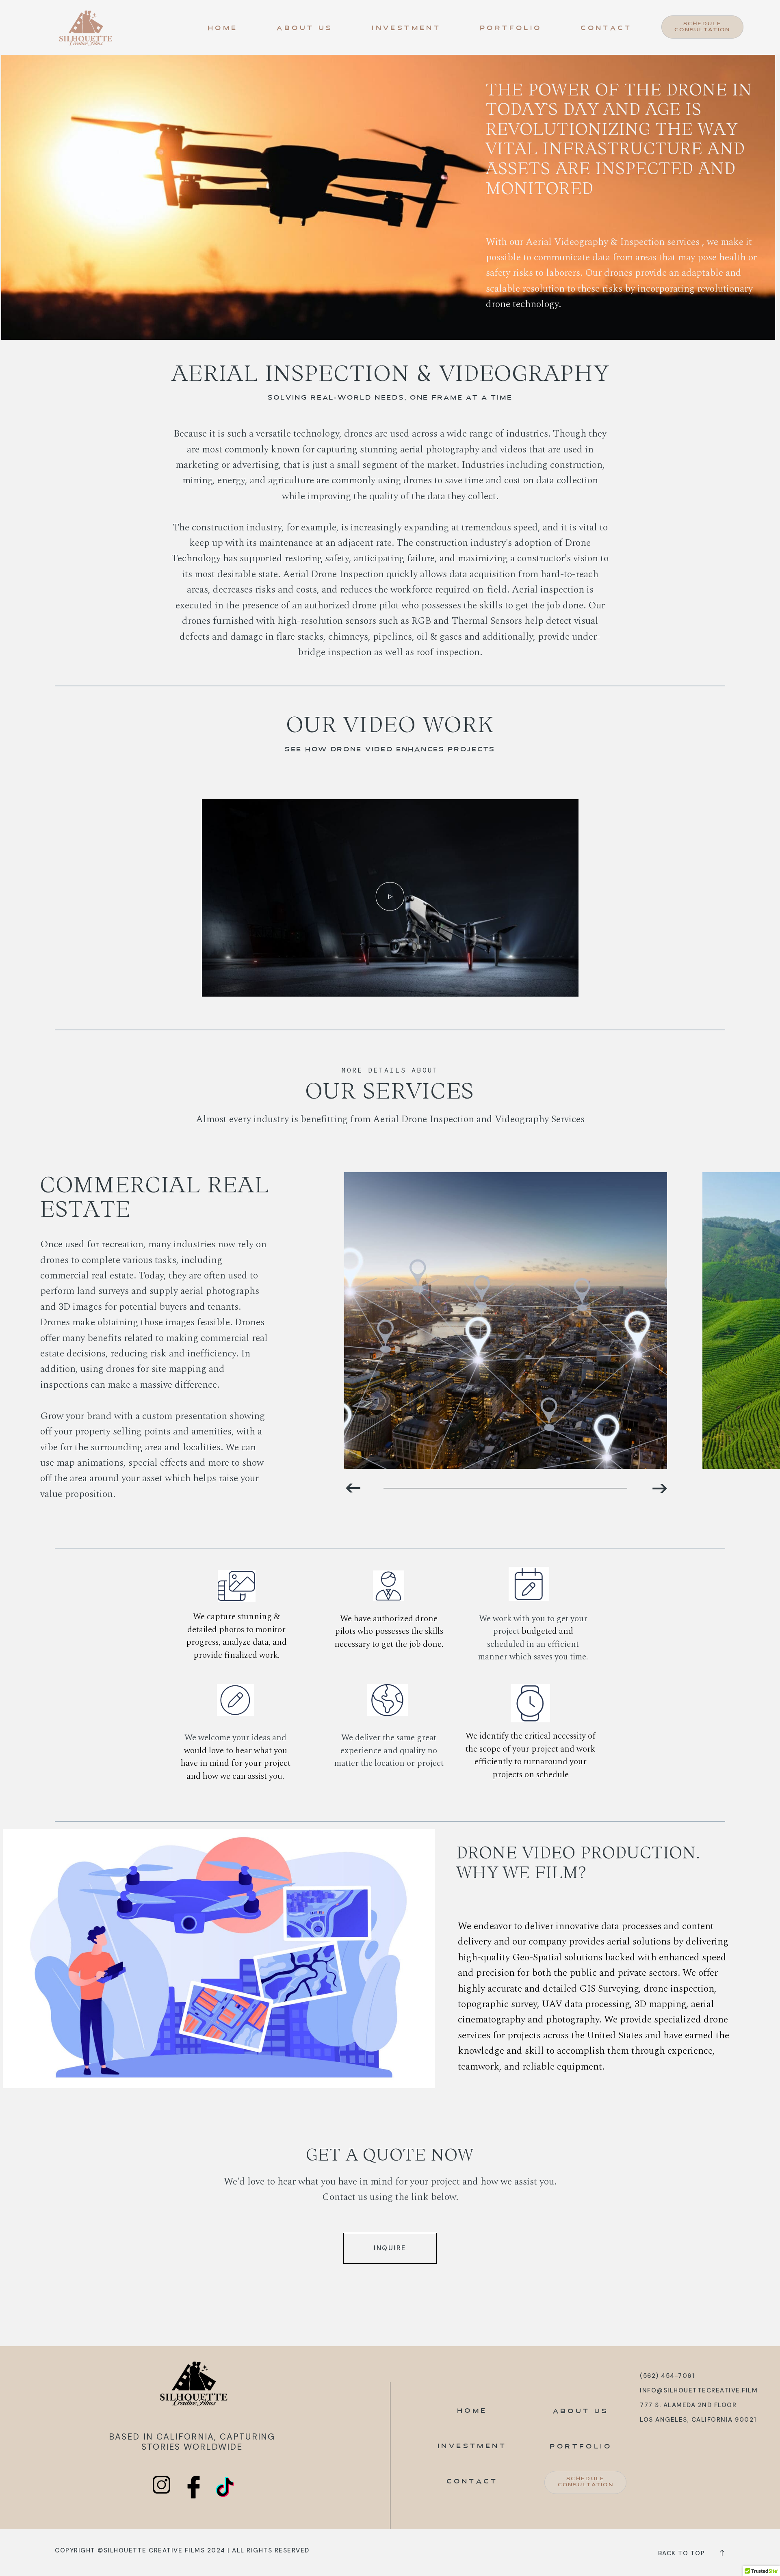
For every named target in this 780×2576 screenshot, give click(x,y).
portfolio (581, 2447)
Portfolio (511, 29)
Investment (406, 29)
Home (223, 29)
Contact (606, 29)
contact (472, 2482)
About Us (305, 29)
